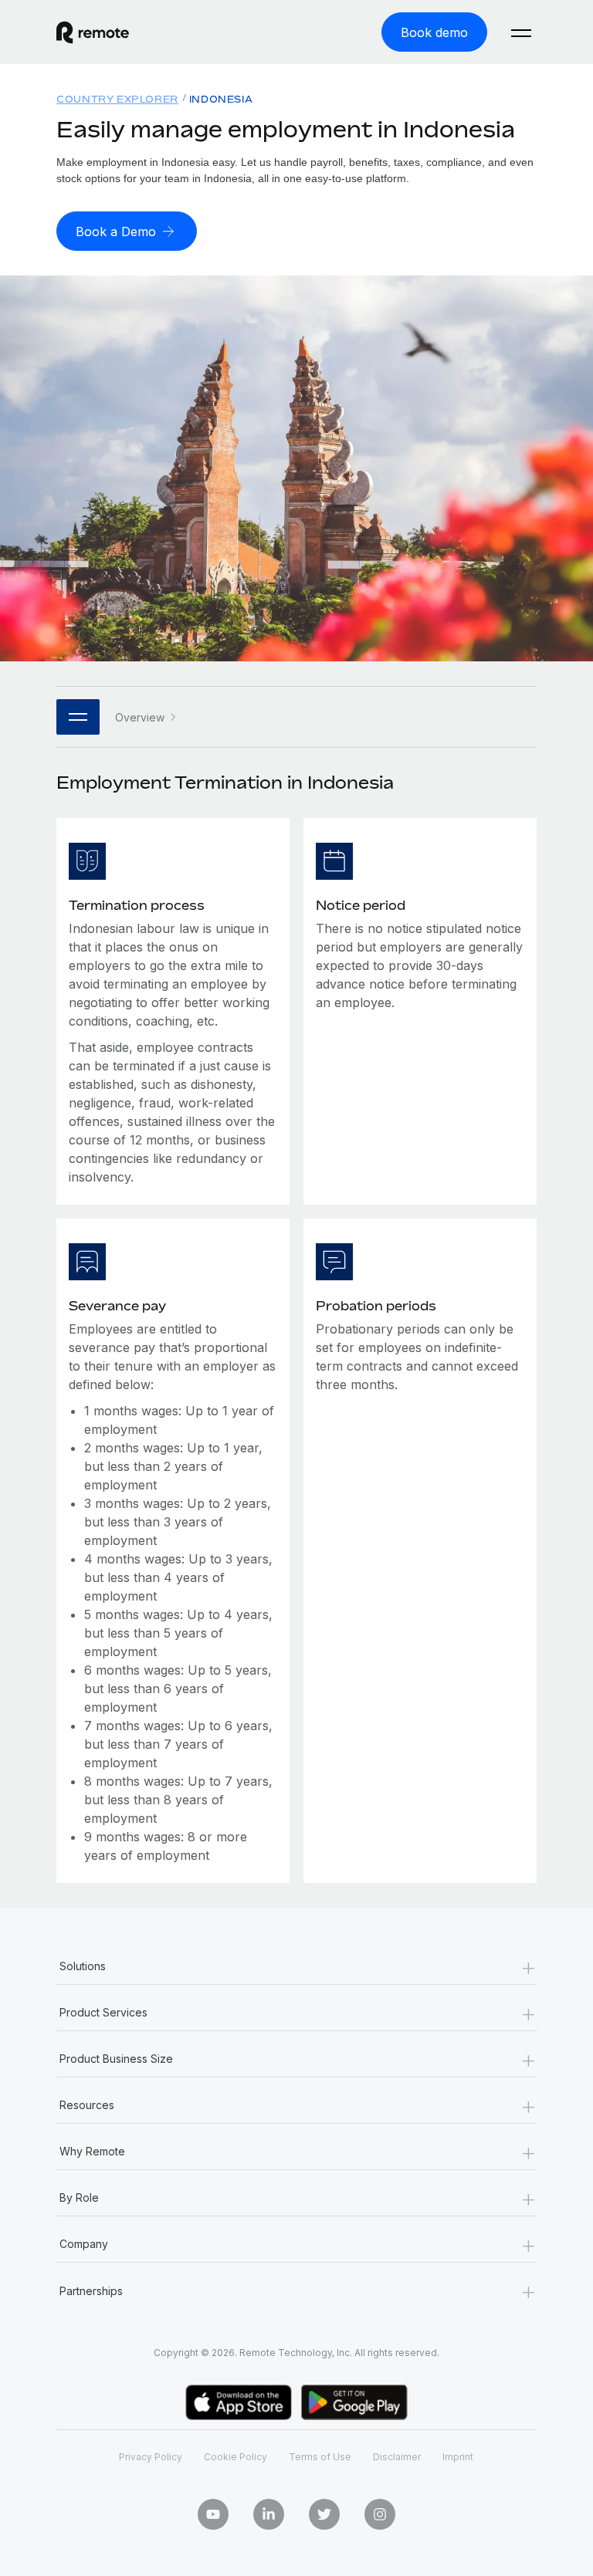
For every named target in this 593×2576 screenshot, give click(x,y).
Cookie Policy (236, 2457)
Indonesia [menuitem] (221, 99)
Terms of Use (320, 2457)
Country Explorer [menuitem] (117, 99)
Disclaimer (397, 2457)
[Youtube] (213, 2514)
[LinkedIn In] (269, 2514)
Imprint (458, 2457)
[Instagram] (380, 2514)
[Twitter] (324, 2514)
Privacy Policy (151, 2457)
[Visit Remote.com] (93, 32)
